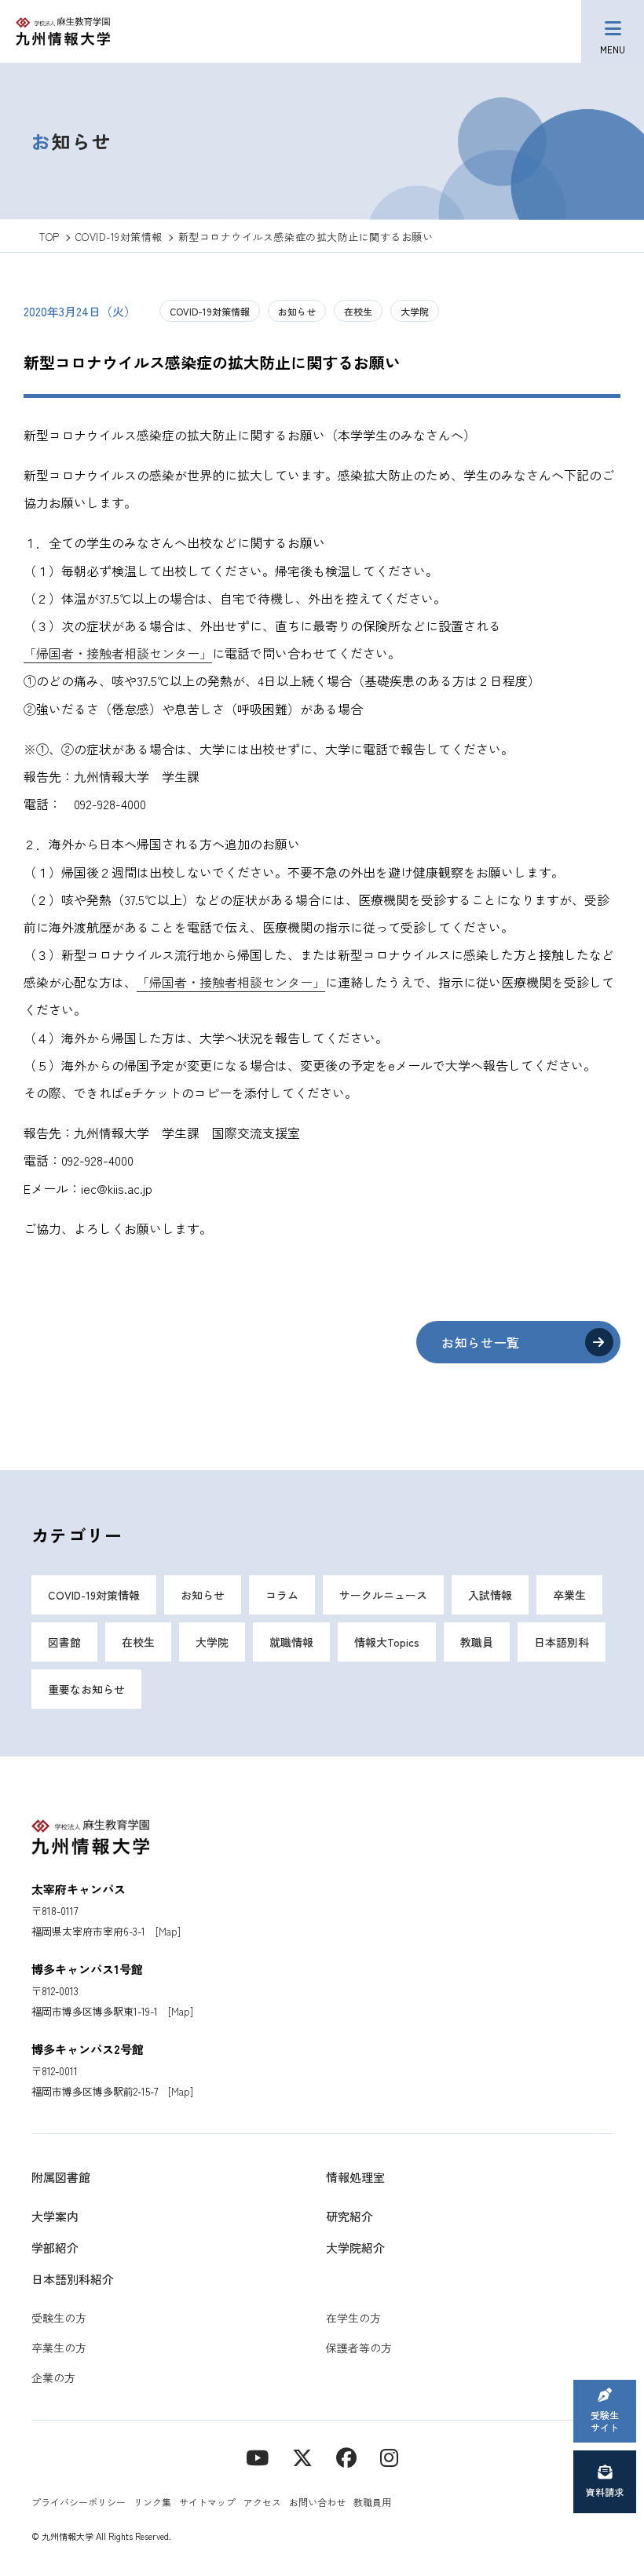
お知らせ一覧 (481, 1342)
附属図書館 (61, 2177)
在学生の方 (353, 2318)
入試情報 (490, 1595)
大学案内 (55, 2216)
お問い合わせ (317, 2502)
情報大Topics (387, 1642)
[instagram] (389, 2456)
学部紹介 (55, 2248)
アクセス (262, 2502)
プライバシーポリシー (79, 2502)
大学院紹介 (355, 2248)
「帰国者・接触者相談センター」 (118, 653)
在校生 (358, 311)
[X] (302, 2456)
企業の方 (53, 2377)
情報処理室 (355, 2177)
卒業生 (569, 1595)
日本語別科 (562, 1642)
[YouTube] (257, 2456)
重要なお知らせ (86, 1689)
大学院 (415, 311)
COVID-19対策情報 (210, 311)
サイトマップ (207, 2502)
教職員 (477, 1642)
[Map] (168, 1931)
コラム (282, 1595)
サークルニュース (383, 1595)
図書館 (64, 1642)
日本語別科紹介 (73, 2279)
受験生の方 (59, 2318)
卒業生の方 (59, 2348)
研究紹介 (349, 2216)
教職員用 (372, 2502)
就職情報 (291, 1642)
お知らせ (297, 311)
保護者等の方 (359, 2348)
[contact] (346, 2456)
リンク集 (152, 2502)
